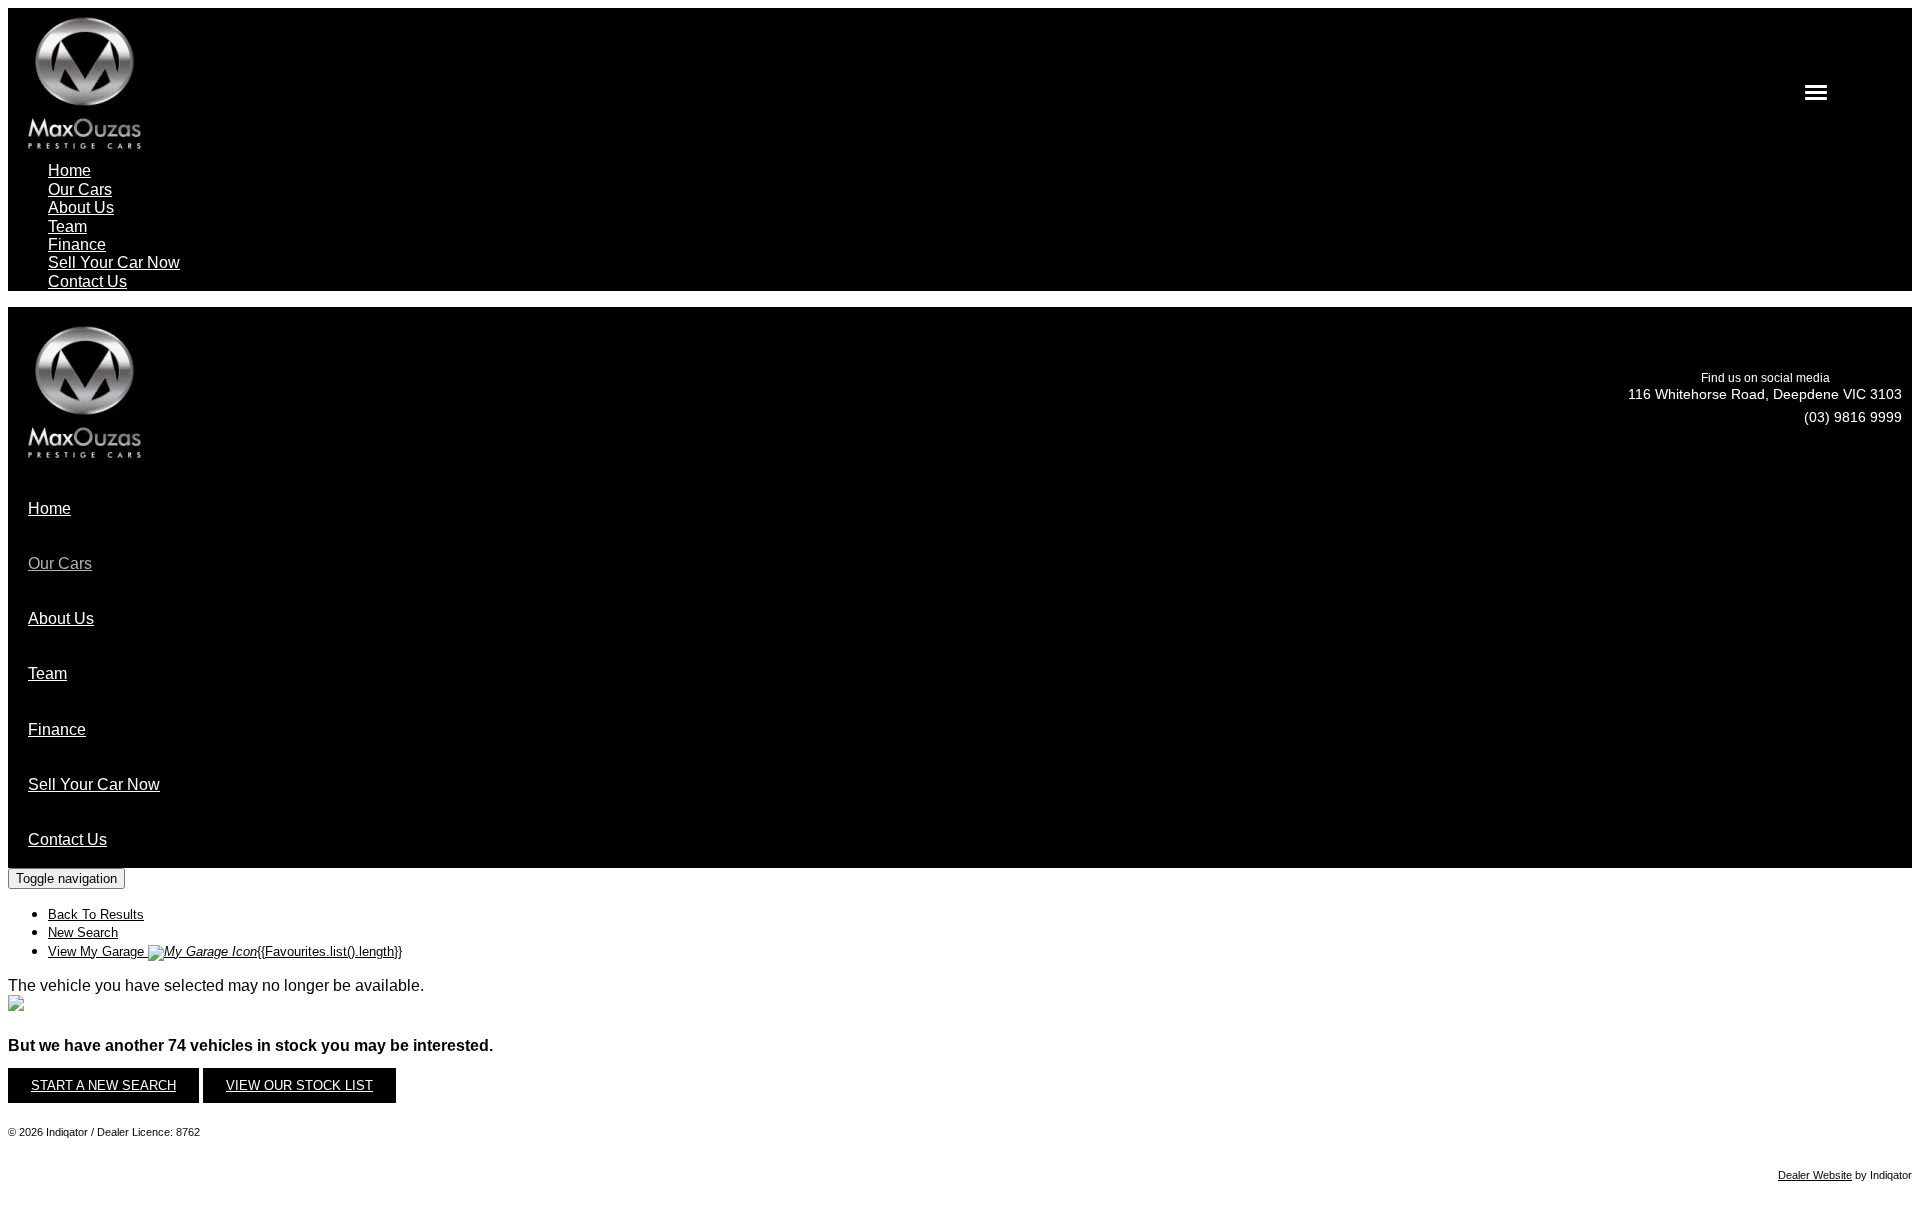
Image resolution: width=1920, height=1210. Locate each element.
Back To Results (96, 914)
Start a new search (103, 1085)
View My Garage (225, 951)
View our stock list (299, 1085)
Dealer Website (1815, 1175)
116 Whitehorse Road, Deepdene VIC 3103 (1765, 394)
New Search (83, 932)
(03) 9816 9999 (1853, 417)
